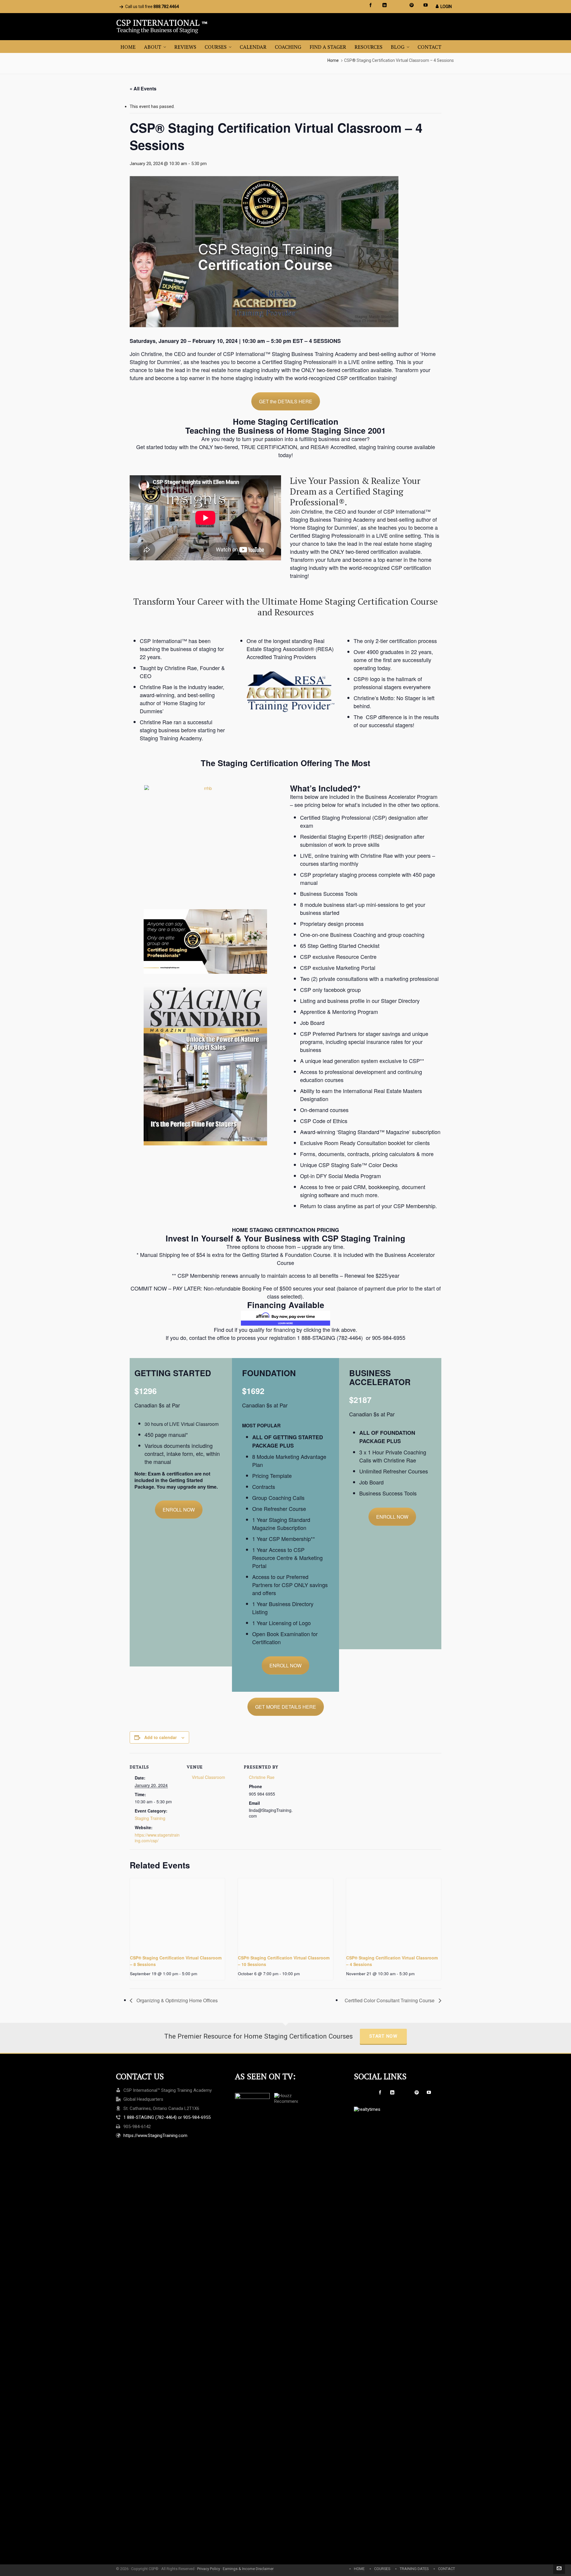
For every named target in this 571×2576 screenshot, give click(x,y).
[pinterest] (412, 5)
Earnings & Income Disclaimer (248, 2569)
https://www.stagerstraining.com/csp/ (157, 1838)
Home (333, 60)
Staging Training (150, 1818)
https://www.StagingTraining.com (155, 2136)
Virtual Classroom (208, 1777)
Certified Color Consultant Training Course (390, 2000)
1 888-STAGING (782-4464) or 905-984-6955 (167, 2117)
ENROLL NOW (179, 1510)
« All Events (143, 88)
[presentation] (177, 1914)
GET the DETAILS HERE (286, 401)
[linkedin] (385, 5)
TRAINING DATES (414, 2569)
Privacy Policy (209, 2569)
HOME (359, 2569)
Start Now (383, 2036)
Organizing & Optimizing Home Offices (177, 2000)
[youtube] (426, 5)
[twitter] (399, 5)
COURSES (382, 2569)
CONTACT (447, 2569)
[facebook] (371, 5)
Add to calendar (160, 1737)
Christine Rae (262, 1777)
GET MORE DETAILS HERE (286, 1707)
